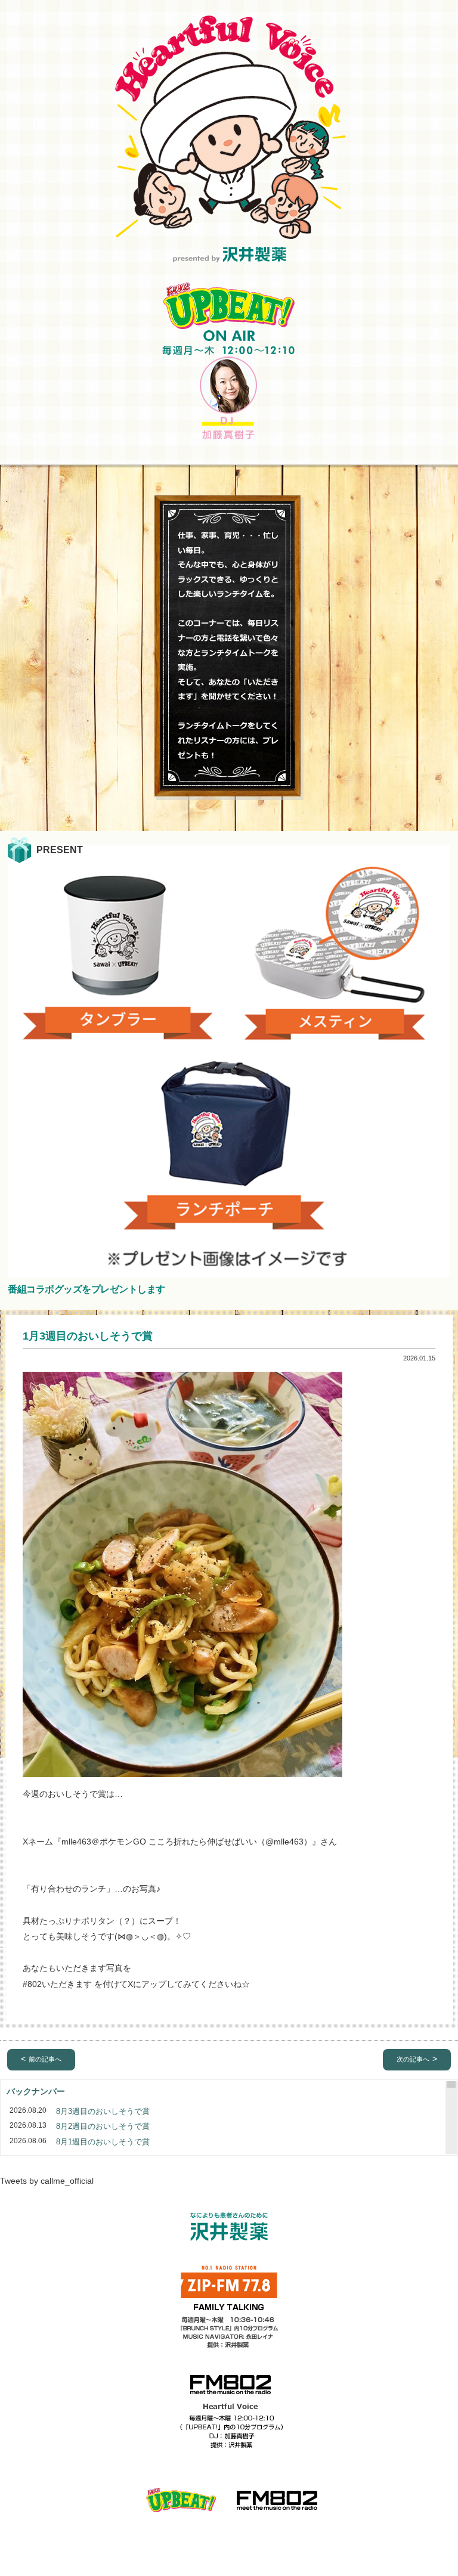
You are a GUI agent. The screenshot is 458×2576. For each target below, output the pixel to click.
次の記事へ (413, 2059)
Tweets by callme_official (47, 2181)
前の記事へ (45, 2059)
